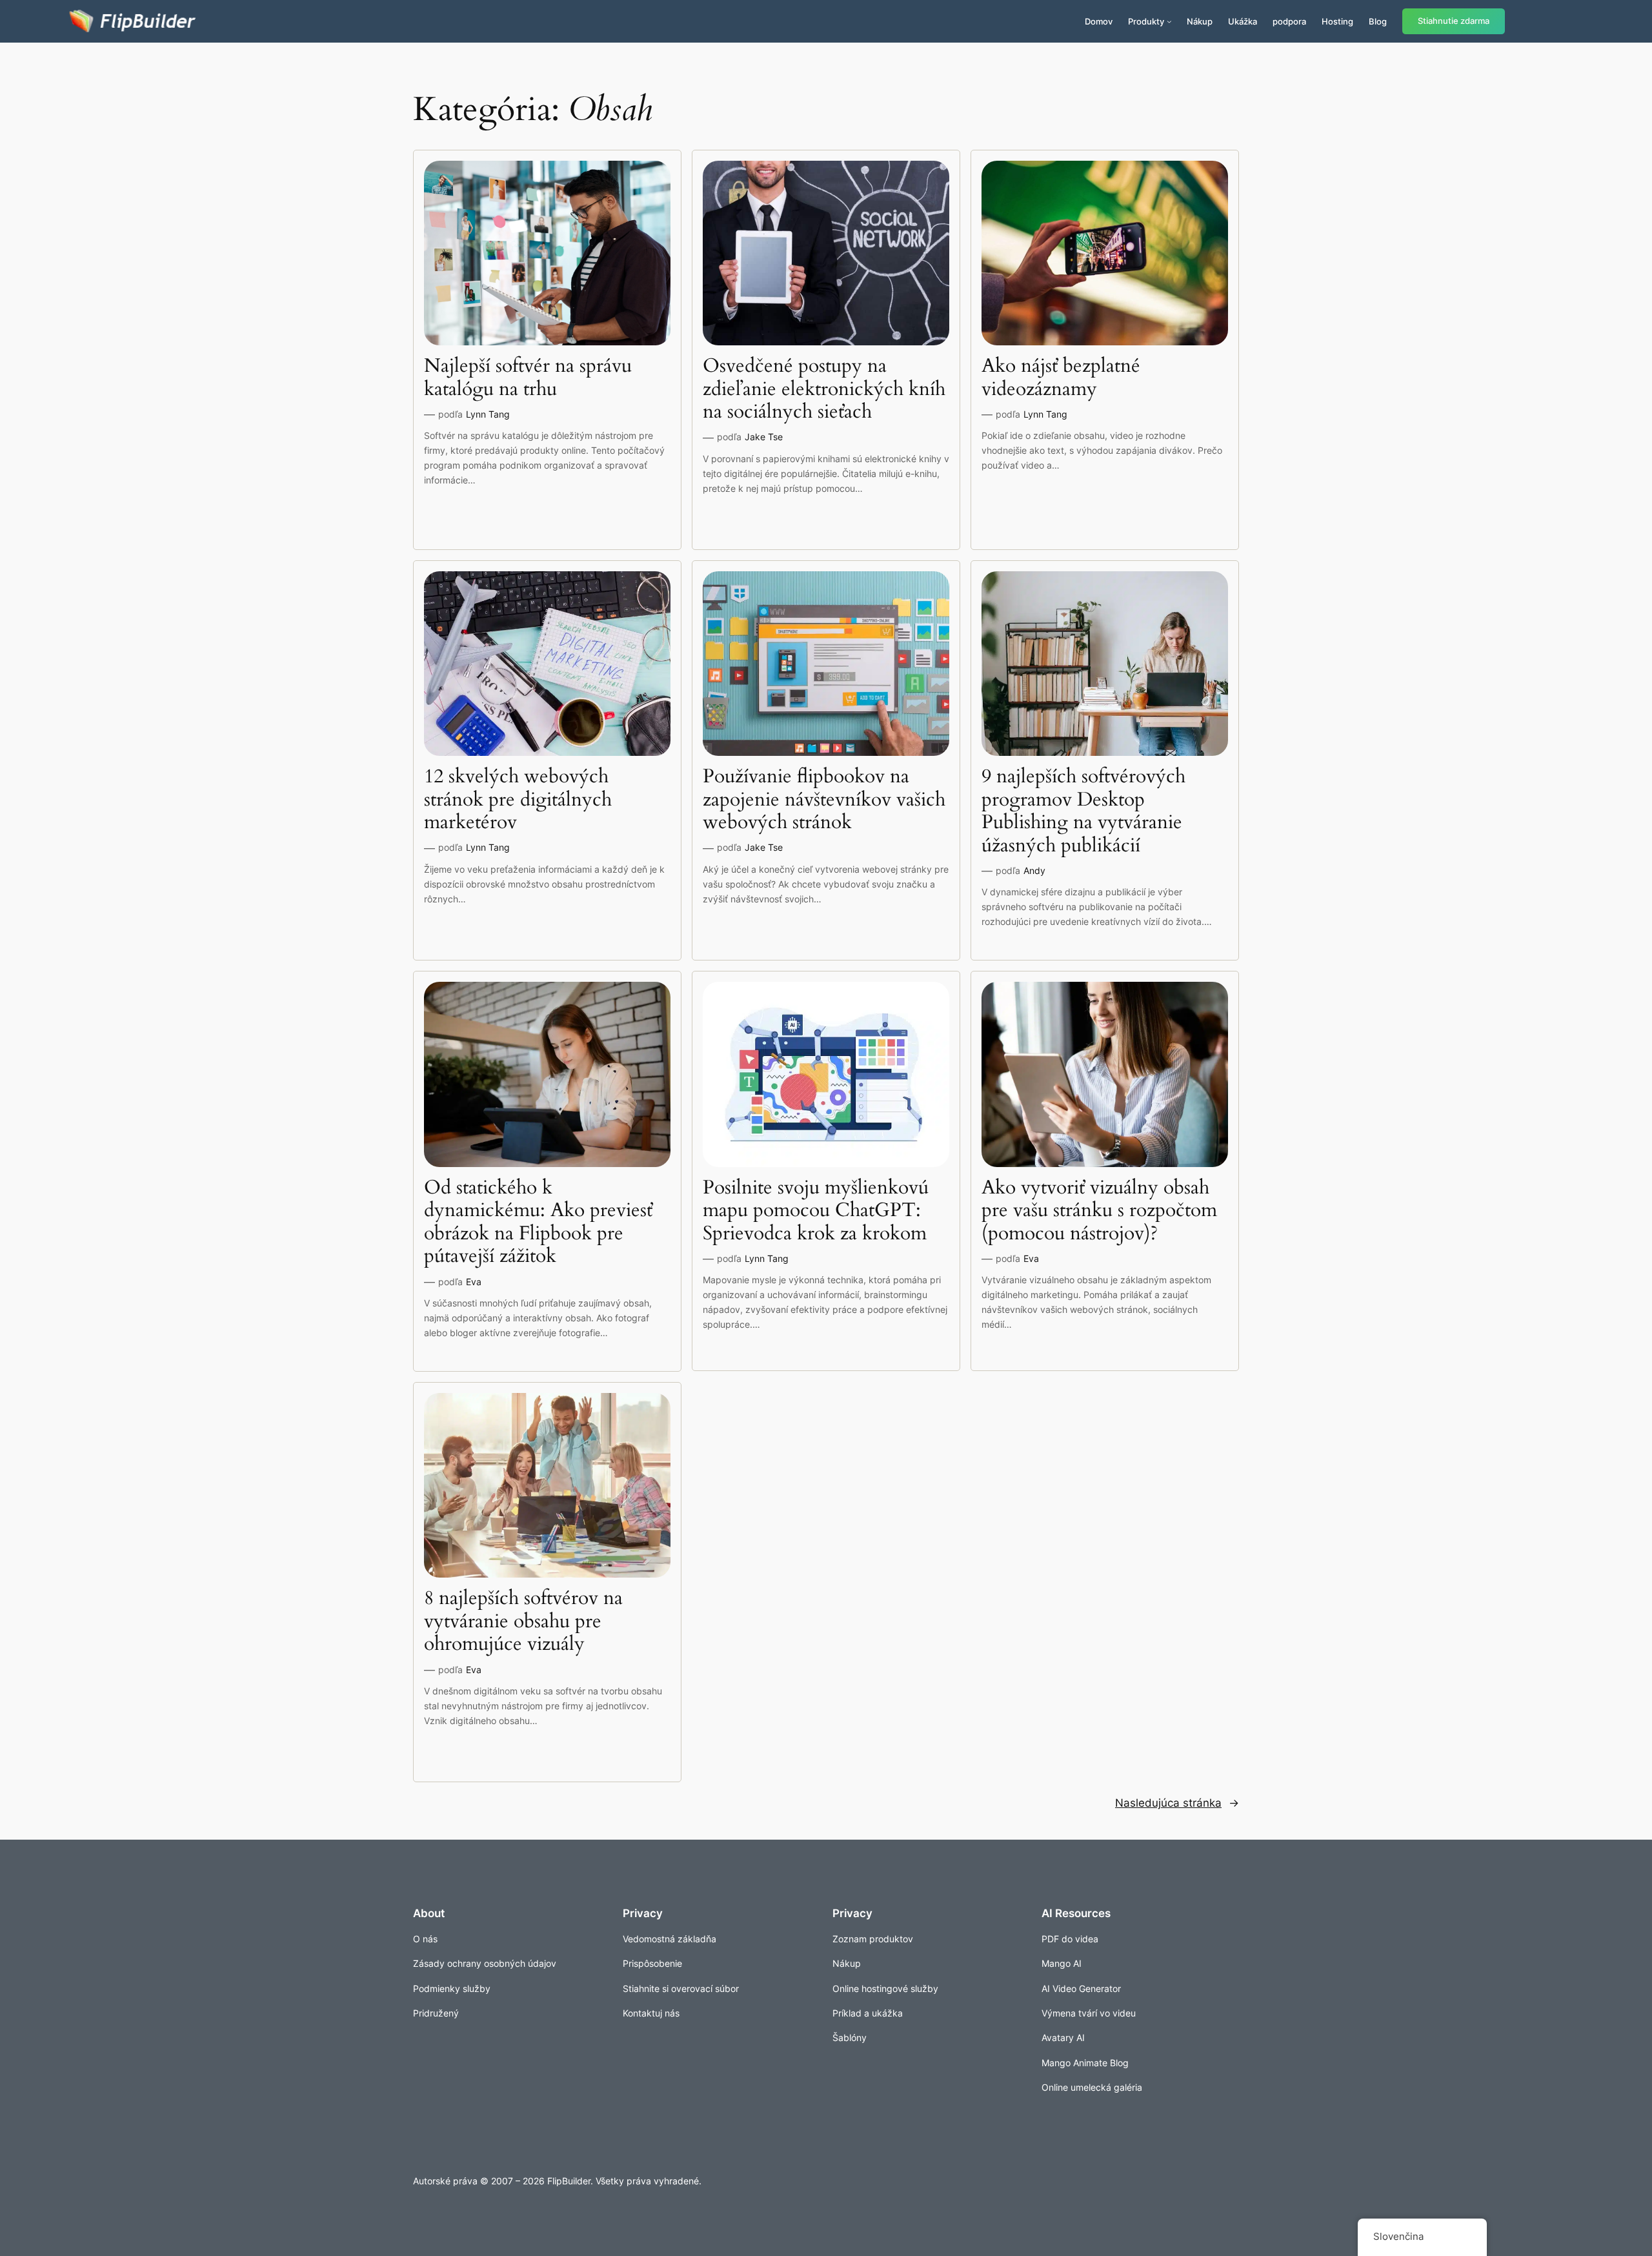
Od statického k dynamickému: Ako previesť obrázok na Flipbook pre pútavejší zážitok (538, 1223)
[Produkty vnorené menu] (1169, 21)
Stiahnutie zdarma (1454, 21)
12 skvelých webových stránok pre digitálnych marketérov (518, 800)
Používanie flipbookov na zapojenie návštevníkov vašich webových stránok (824, 800)
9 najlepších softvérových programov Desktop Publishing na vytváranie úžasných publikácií (1083, 811)
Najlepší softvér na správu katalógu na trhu (528, 378)
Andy (1034, 870)
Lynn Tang (488, 414)
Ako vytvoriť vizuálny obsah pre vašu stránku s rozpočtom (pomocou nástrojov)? (1099, 1211)
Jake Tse (764, 437)
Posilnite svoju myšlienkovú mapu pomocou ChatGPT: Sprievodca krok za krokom (816, 1211)
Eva (474, 1282)
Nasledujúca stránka (1177, 1803)
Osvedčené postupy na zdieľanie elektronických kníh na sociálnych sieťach (824, 390)
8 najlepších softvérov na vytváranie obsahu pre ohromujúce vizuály (523, 1622)
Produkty (1146, 21)
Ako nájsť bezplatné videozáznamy (1061, 378)
